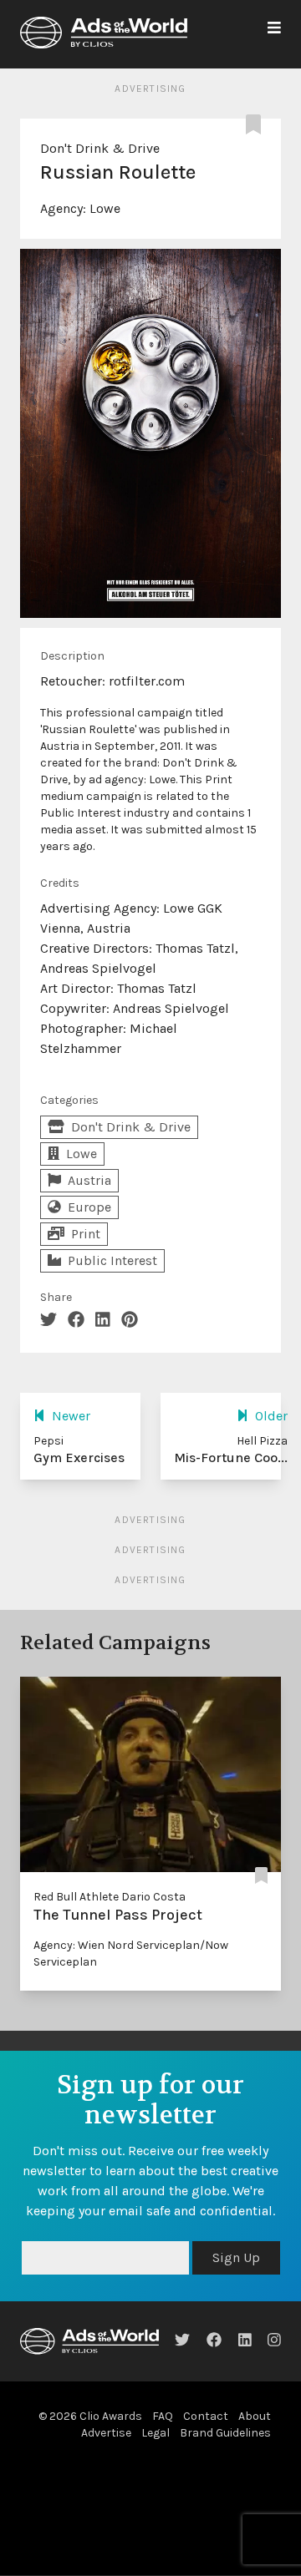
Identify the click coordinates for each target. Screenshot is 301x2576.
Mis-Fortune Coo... (231, 1458)
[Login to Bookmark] (257, 125)
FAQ (163, 2416)
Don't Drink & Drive (100, 148)
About (255, 2416)
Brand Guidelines (225, 2433)
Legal (156, 2433)
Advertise (106, 2433)
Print (86, 1234)
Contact (206, 2416)
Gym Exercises (79, 1458)
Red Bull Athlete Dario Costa (110, 1897)
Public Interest (112, 1260)
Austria (89, 1180)
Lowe (105, 208)
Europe (89, 1207)
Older (271, 1416)
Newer (71, 1416)
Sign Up (236, 2257)
